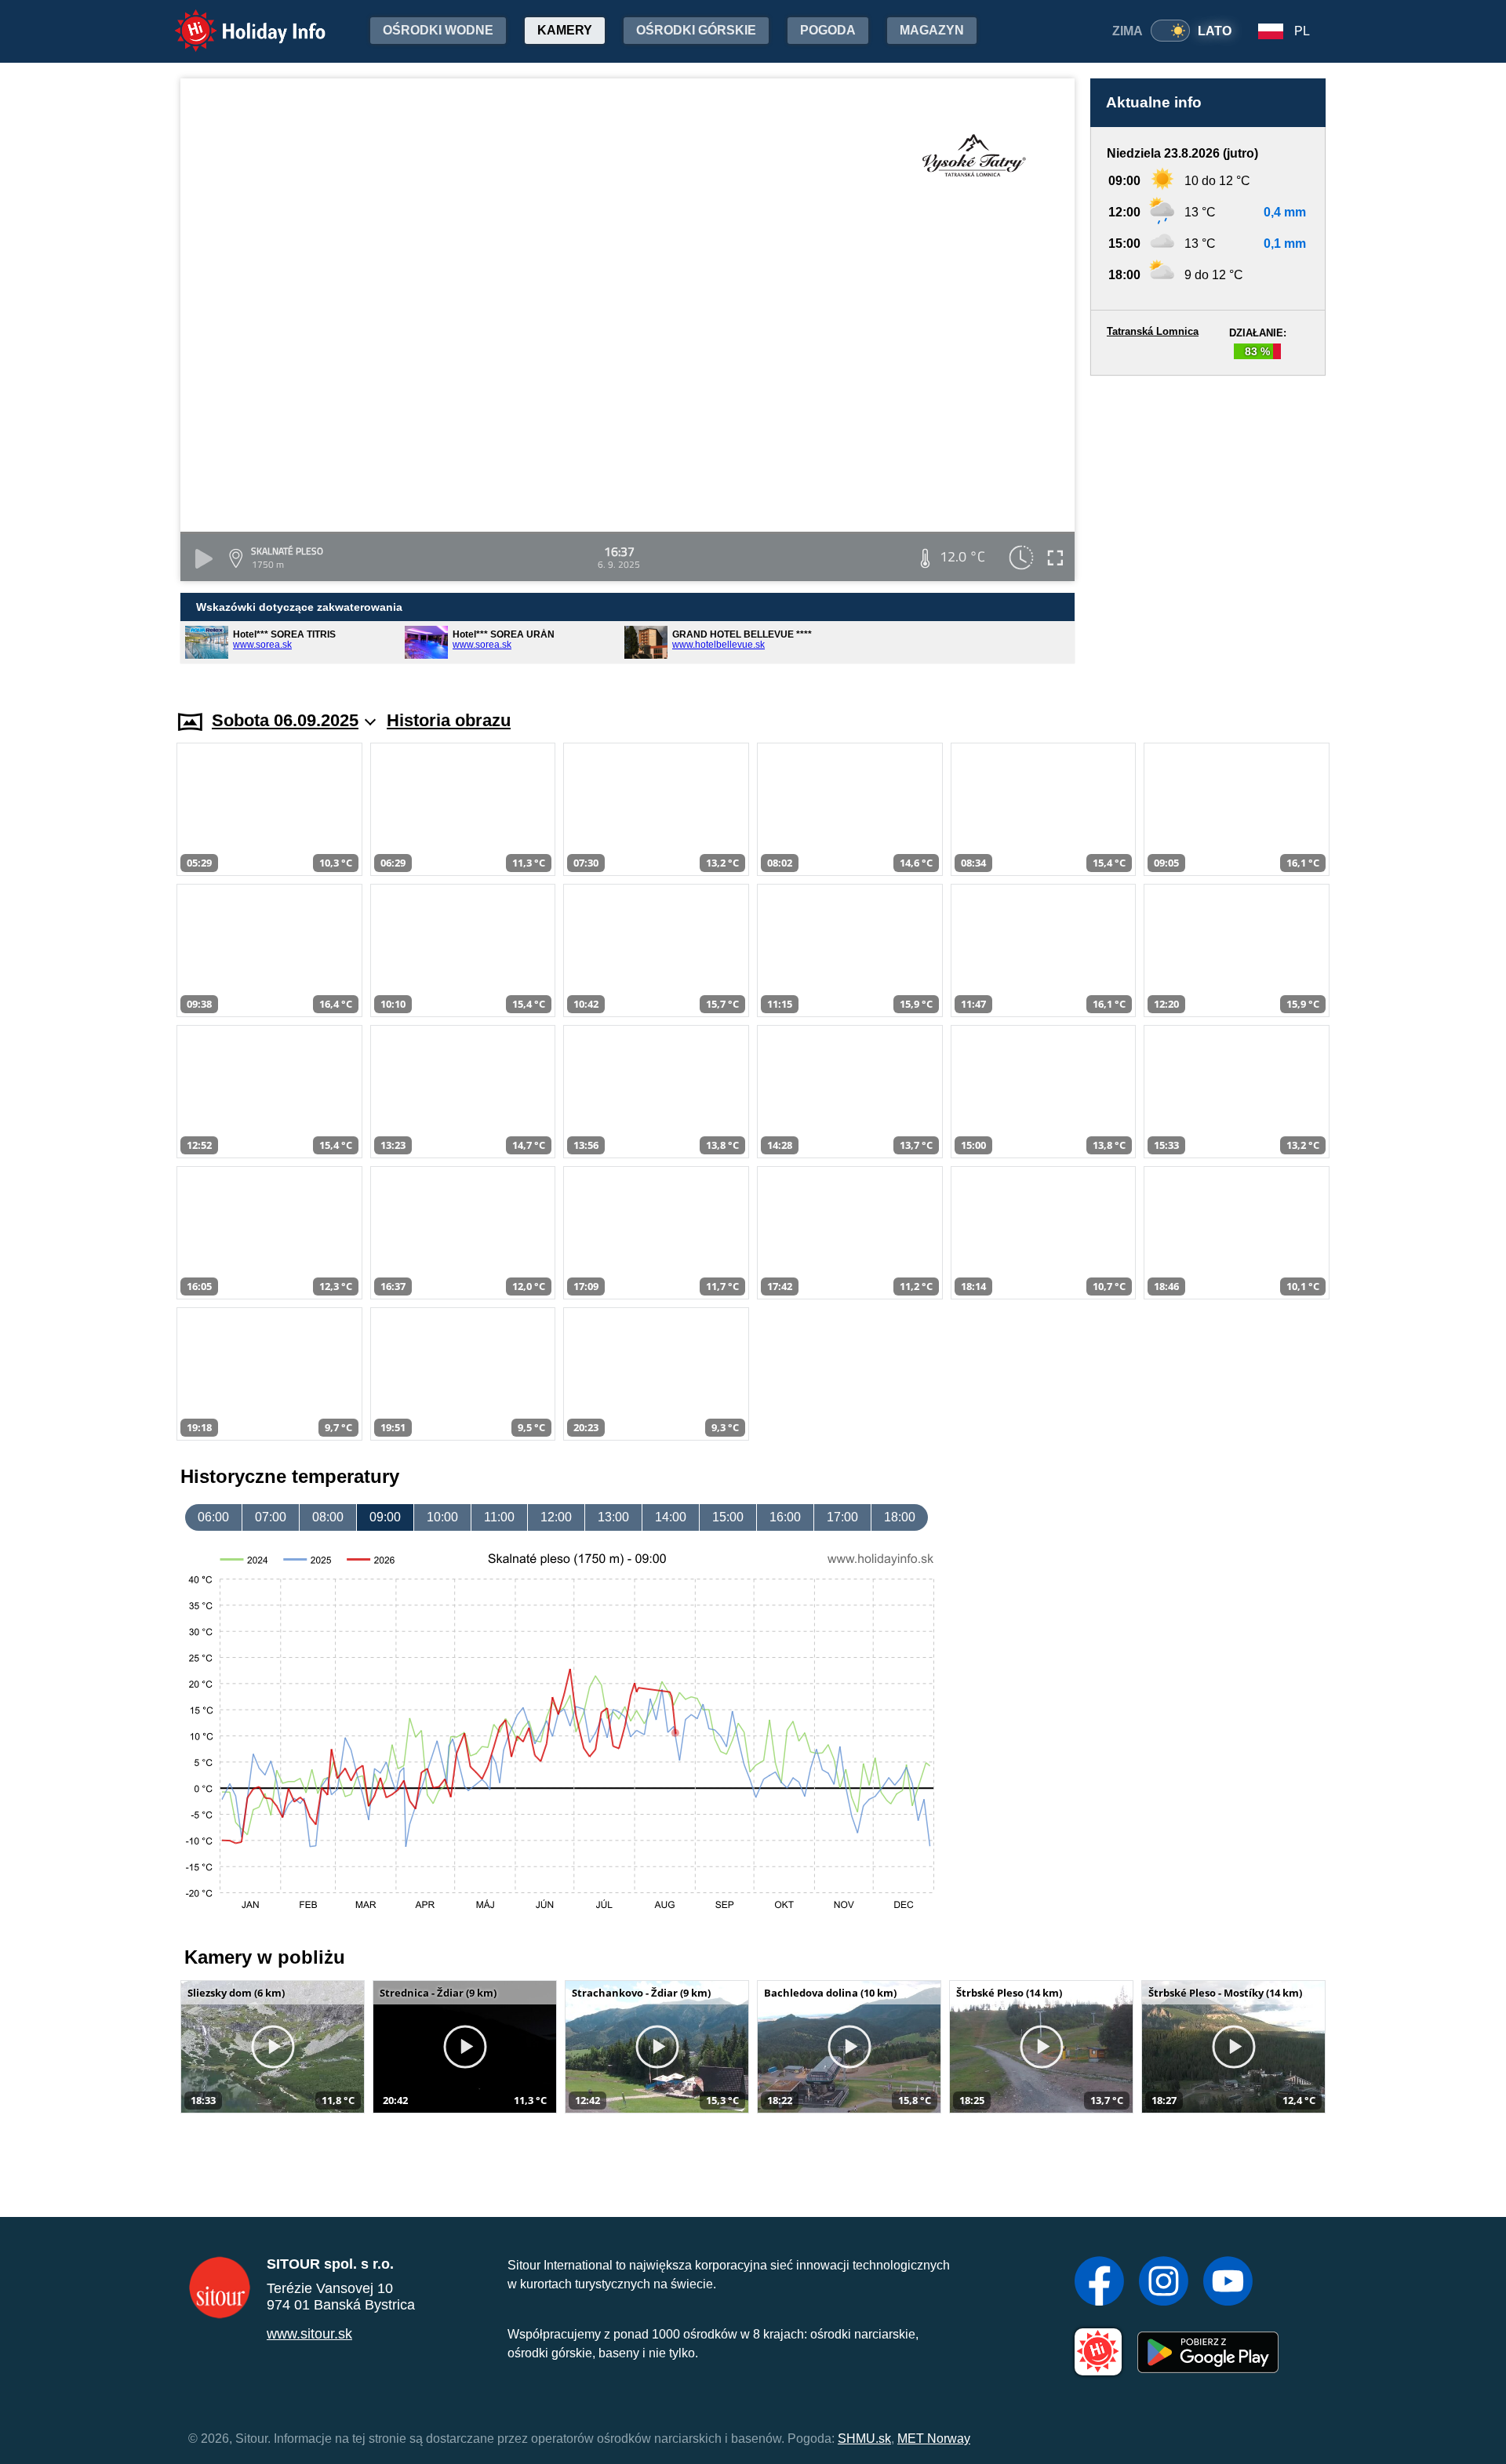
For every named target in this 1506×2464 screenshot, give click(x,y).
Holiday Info (236, 20)
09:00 (385, 1517)
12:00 (556, 1517)
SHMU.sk (864, 2439)
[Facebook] (1099, 2283)
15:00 (728, 1517)
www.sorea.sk (262, 645)
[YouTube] (1228, 2283)
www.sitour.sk (309, 2334)
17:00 (842, 1517)
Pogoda (828, 30)
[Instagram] (1164, 2283)
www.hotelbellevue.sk (718, 645)
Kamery (565, 30)
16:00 (785, 1517)
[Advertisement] (1208, 528)
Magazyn (932, 30)
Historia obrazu (449, 720)
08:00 (328, 1517)
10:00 (442, 1517)
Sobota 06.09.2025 (285, 720)
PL (1302, 31)
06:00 (213, 1517)
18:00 (900, 1517)
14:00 (671, 1517)
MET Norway (934, 2439)
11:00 (499, 1517)
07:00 (271, 1517)
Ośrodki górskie (696, 30)
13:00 (613, 1517)
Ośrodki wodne (438, 30)
